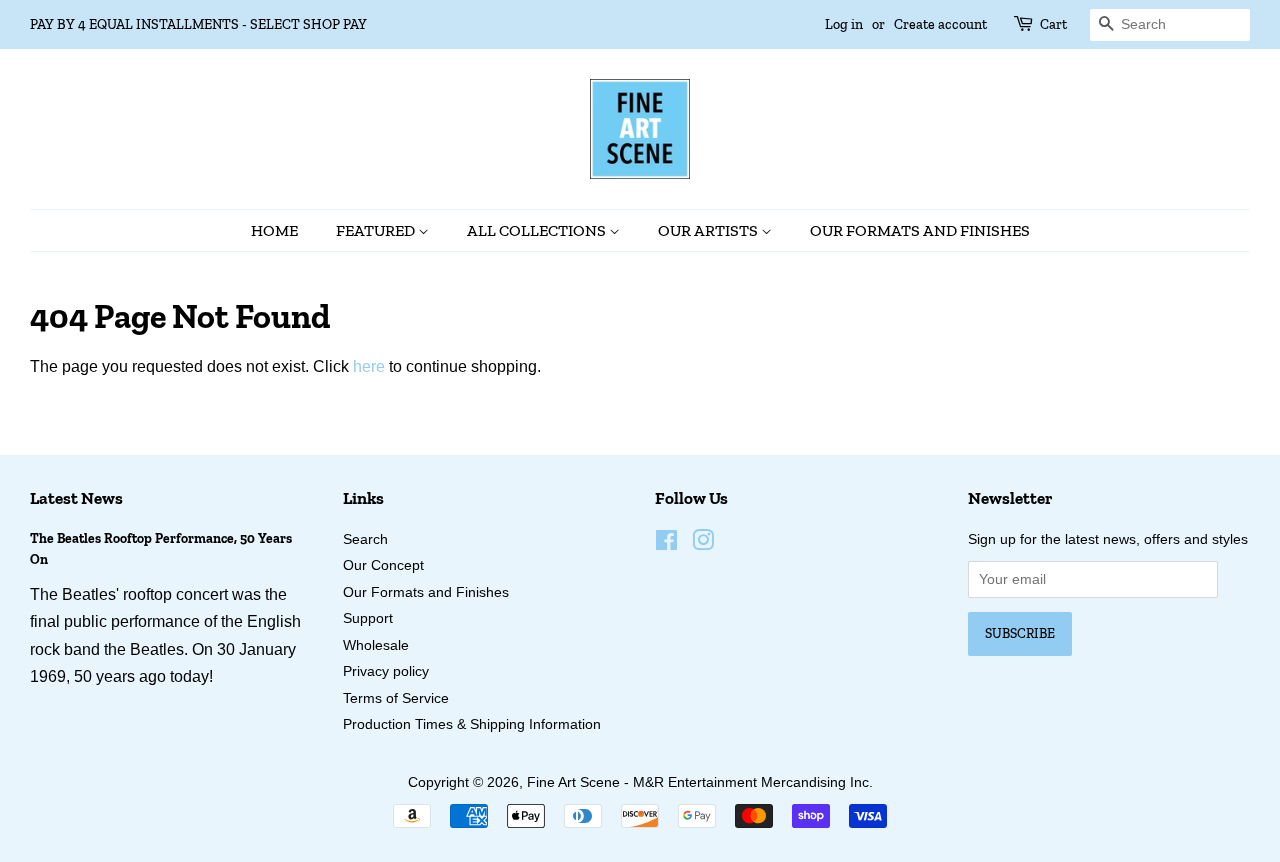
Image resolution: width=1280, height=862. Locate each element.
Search (365, 539)
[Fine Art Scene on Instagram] (703, 544)
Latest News (76, 498)
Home (274, 230)
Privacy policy (386, 671)
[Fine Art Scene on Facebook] (666, 544)
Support (368, 618)
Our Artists (709, 230)
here (369, 366)
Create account (940, 24)
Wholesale (376, 645)
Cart (1053, 24)
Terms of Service (396, 698)
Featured (377, 230)
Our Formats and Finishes (920, 230)
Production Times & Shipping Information (472, 724)
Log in (844, 24)
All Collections (538, 230)
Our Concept (383, 565)
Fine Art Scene (573, 782)
